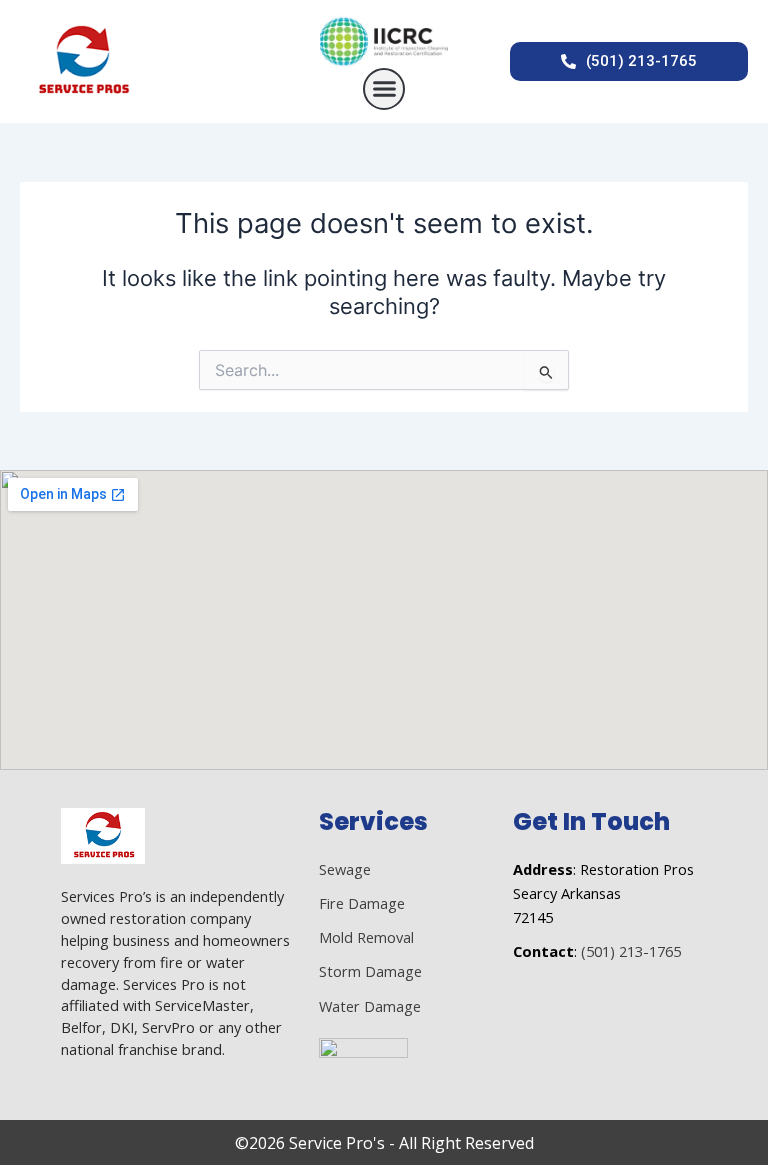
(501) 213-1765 (631, 951)
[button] (384, 89)
